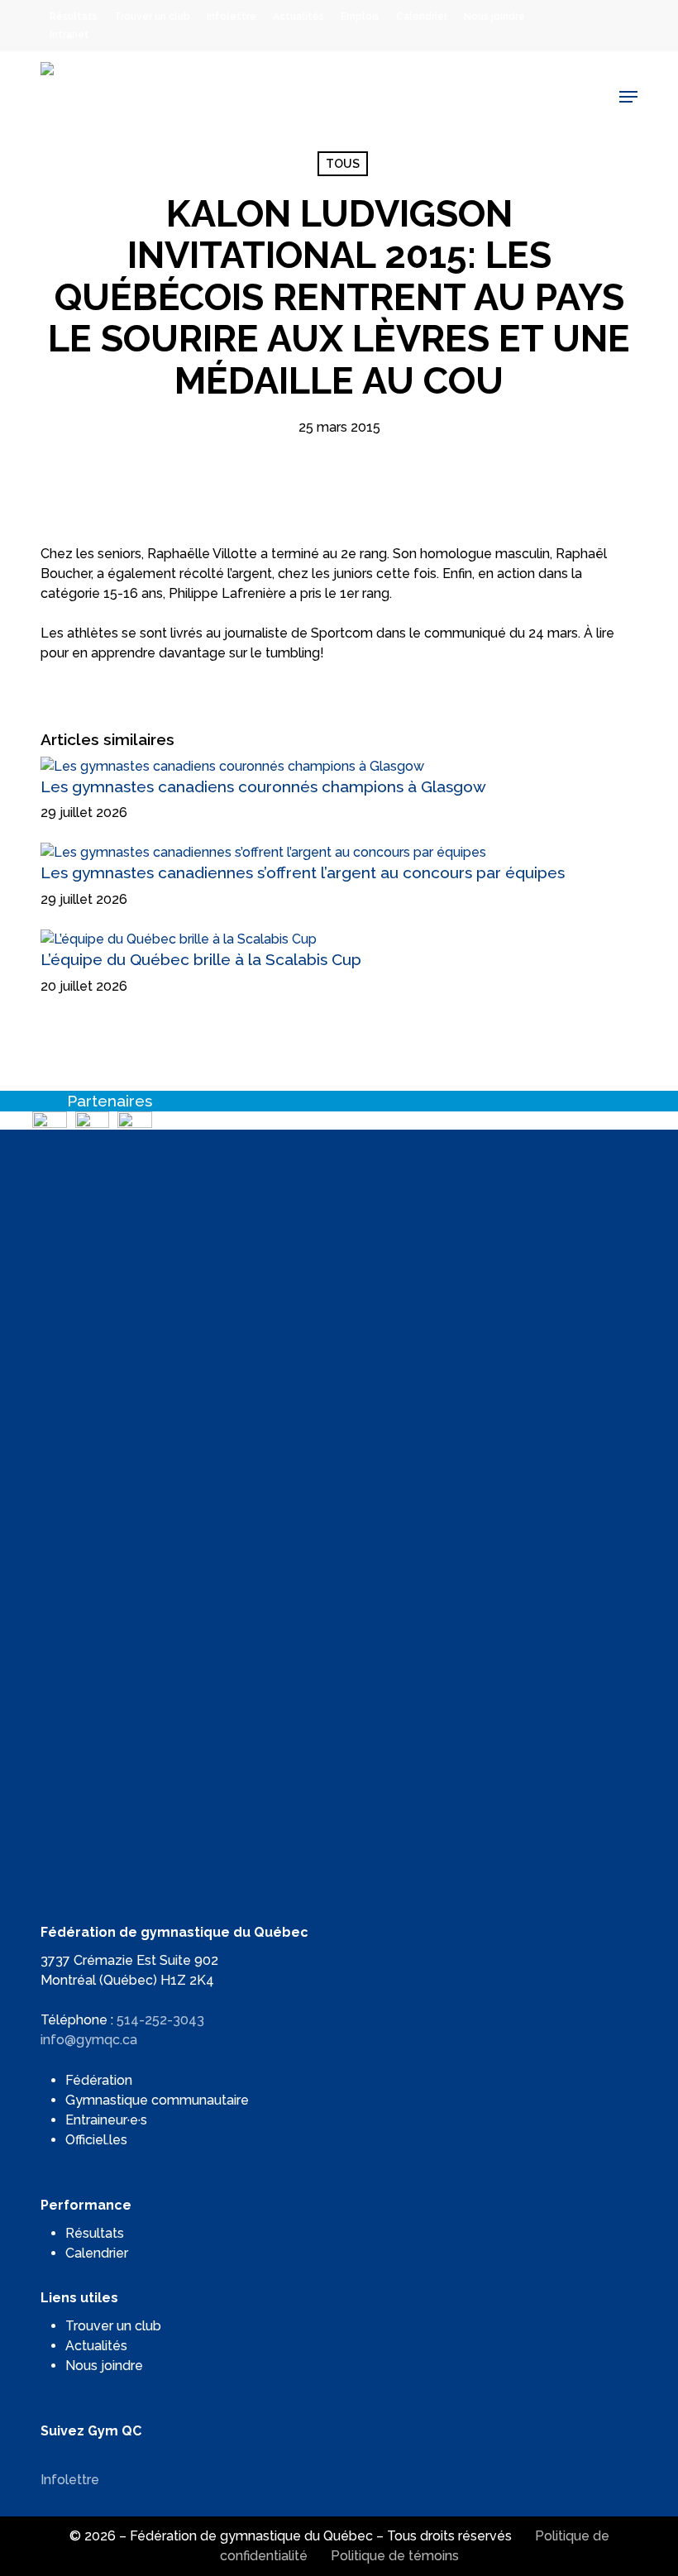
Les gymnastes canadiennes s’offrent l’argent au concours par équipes (303, 872)
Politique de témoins (395, 2556)
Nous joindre (104, 2366)
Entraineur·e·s (106, 2120)
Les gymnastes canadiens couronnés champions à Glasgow (263, 786)
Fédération (99, 2080)
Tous (343, 164)
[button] (628, 97)
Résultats (95, 2233)
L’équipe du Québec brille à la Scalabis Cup (201, 959)
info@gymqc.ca (89, 2040)
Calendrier (97, 2253)
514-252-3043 (160, 2020)
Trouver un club (113, 2326)
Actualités (96, 2346)
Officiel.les (96, 2140)
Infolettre (70, 2480)
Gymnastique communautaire (157, 2100)
